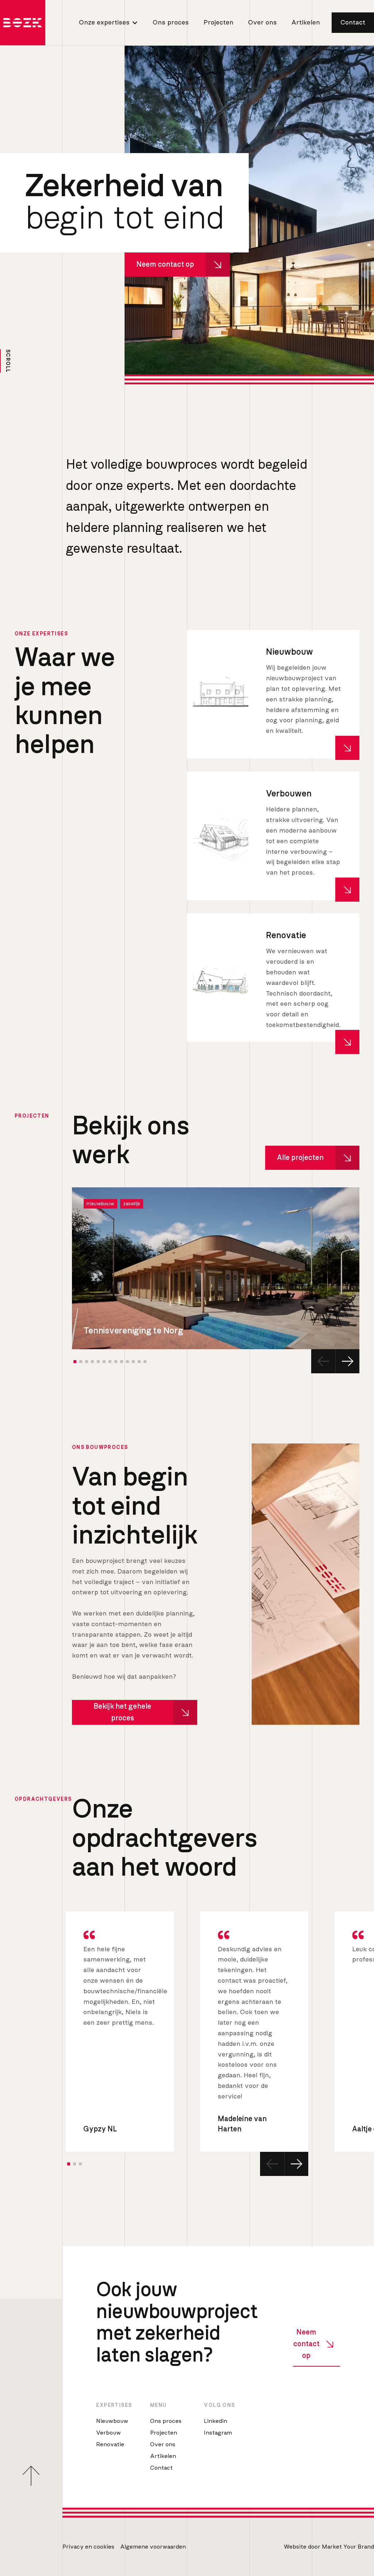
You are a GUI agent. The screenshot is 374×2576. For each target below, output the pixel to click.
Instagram (218, 2433)
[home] (23, 23)
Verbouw (108, 2433)
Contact (353, 23)
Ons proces (171, 23)
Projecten (218, 23)
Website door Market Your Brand (329, 2547)
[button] (107, 22)
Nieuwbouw (112, 2421)
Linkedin (215, 2421)
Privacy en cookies (88, 2547)
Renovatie (110, 2444)
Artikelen (306, 23)
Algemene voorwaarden (153, 2547)
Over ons (262, 23)
